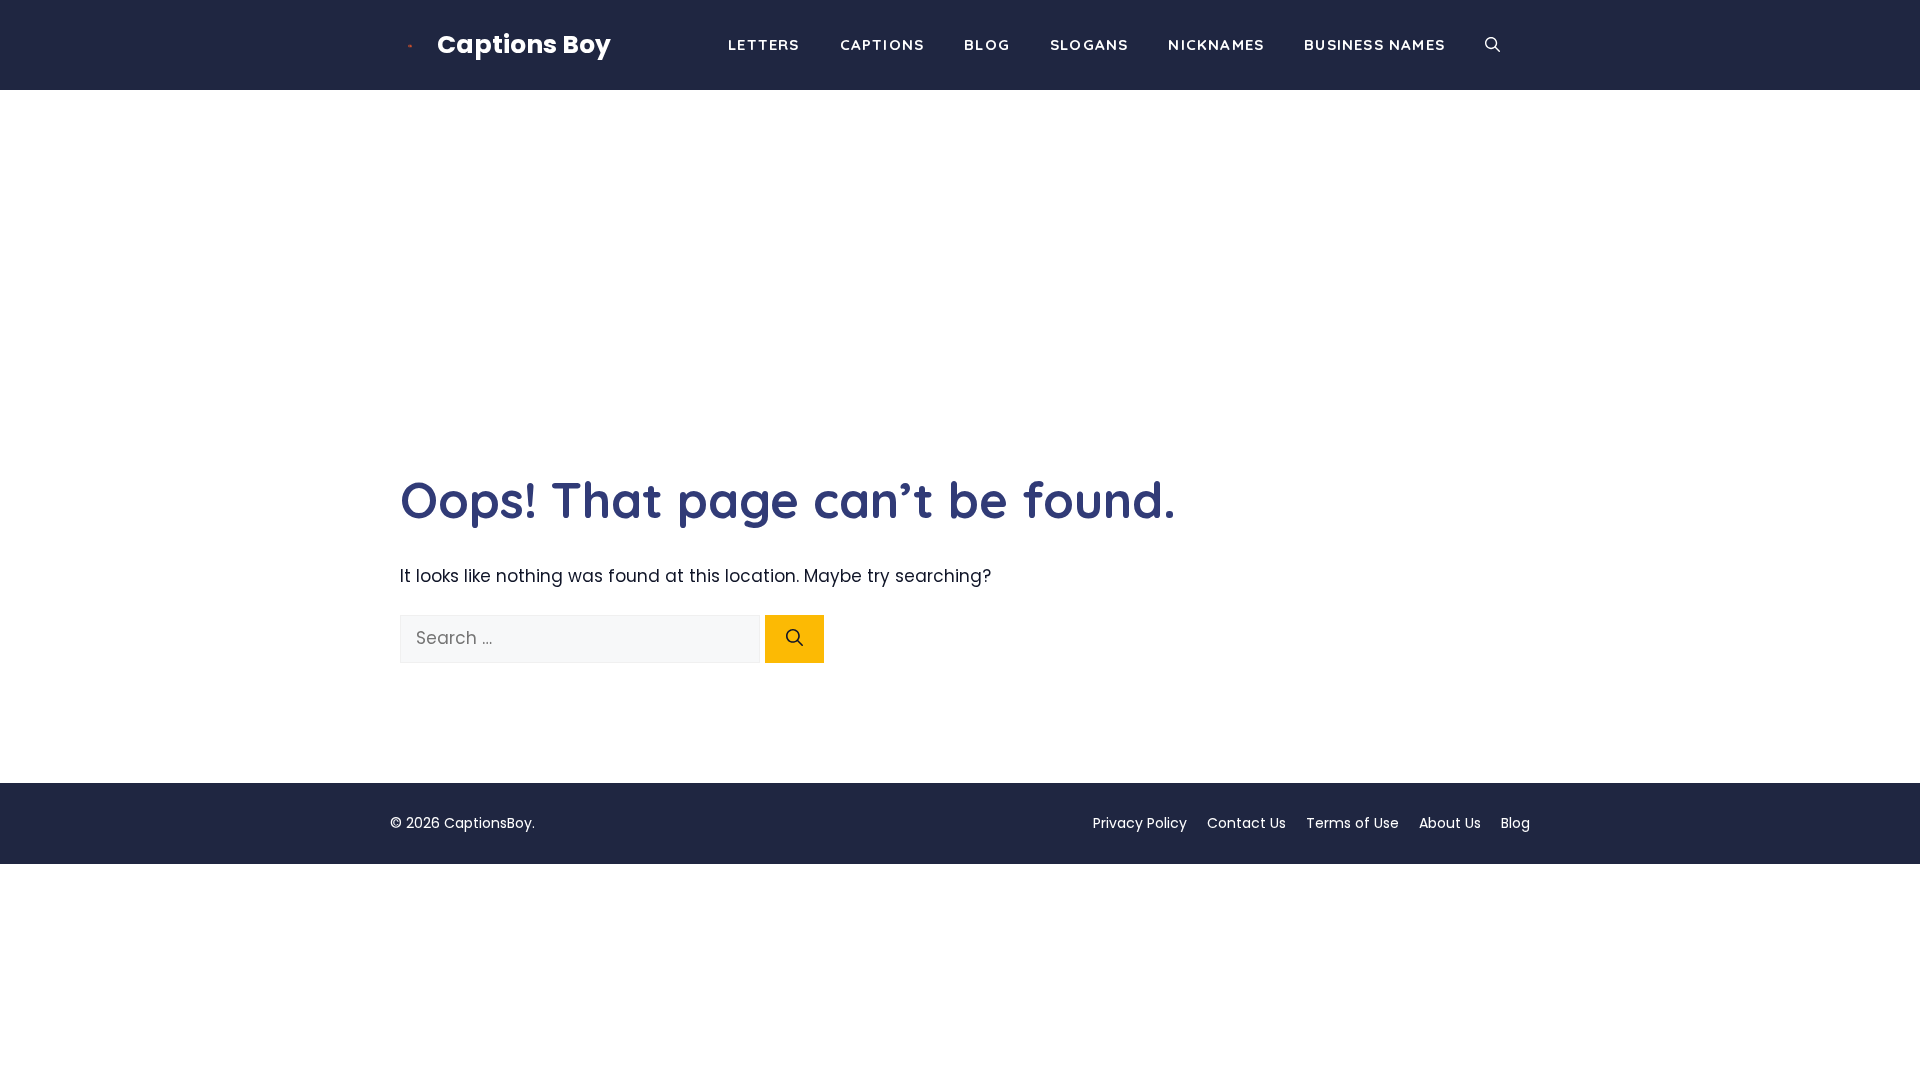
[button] (1492, 45)
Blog (987, 44)
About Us (1450, 823)
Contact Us (1246, 823)
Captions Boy (524, 44)
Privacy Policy (1140, 823)
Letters (763, 44)
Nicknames (1216, 44)
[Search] (794, 639)
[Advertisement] (960, 240)
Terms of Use (1352, 823)
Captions (882, 44)
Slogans (1089, 44)
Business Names (1374, 44)
